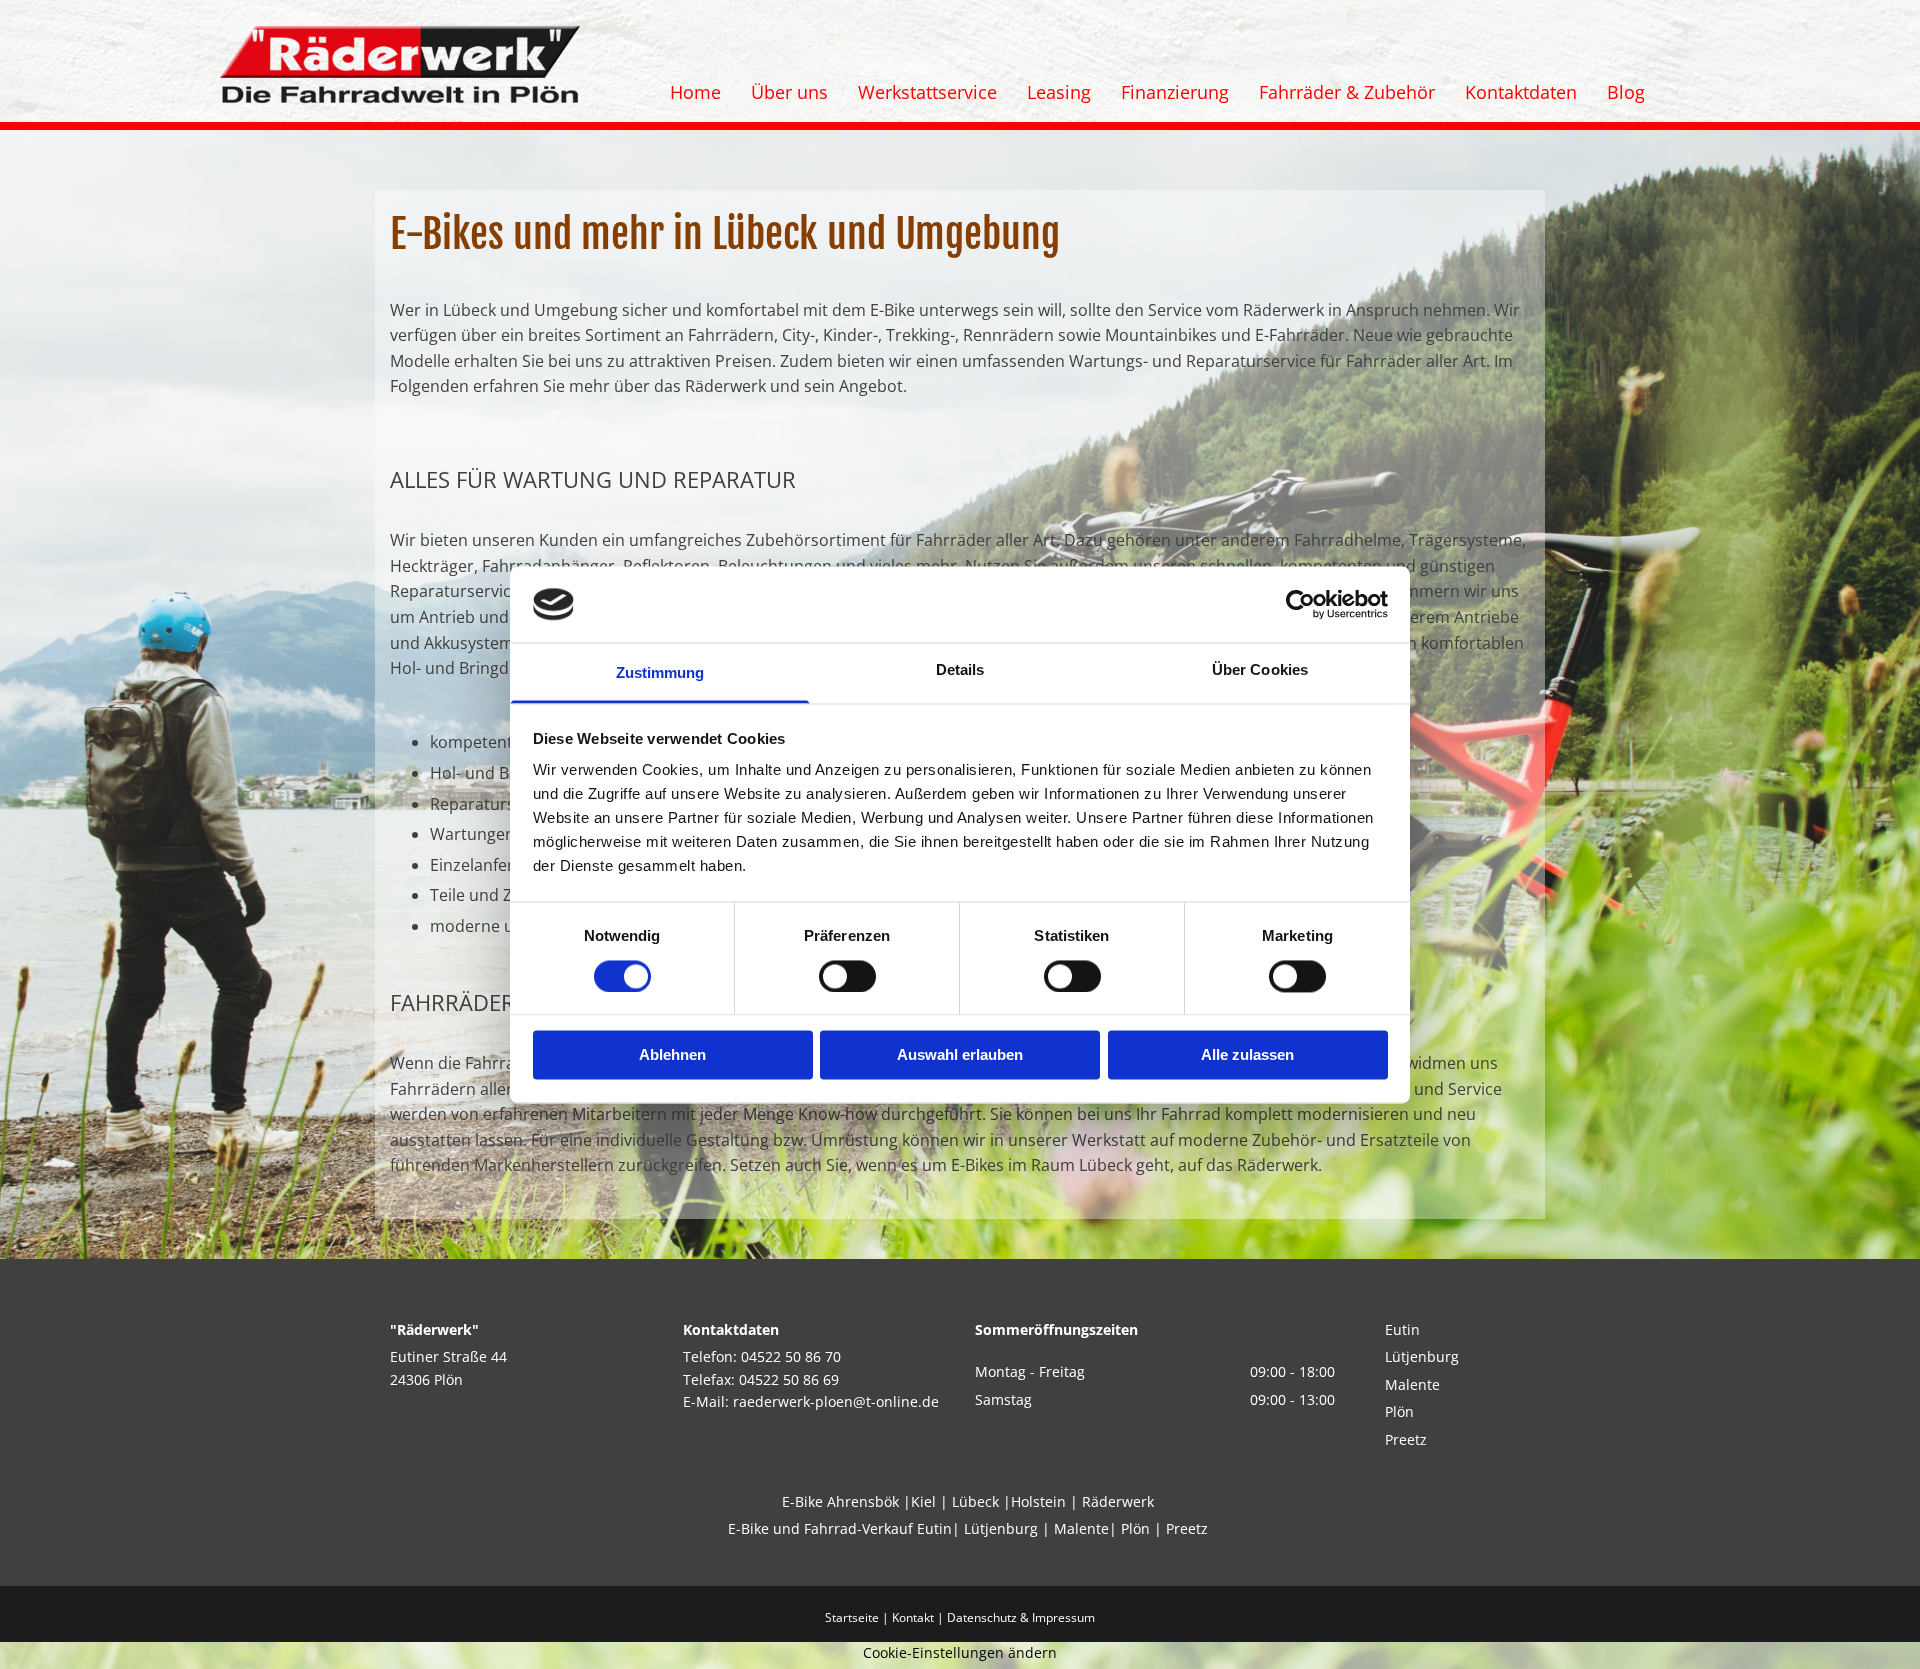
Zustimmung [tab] (660, 673)
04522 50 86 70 (791, 1356)
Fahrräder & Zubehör (1347, 92)
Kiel (923, 1501)
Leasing (1059, 92)
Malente (1412, 1384)
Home (695, 92)
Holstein (1038, 1501)
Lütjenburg (1422, 1356)
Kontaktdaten (1521, 92)
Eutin (1404, 1329)
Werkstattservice (927, 92)
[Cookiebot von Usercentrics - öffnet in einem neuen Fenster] (1300, 604)
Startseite (852, 1617)
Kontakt (913, 1617)
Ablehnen (672, 1055)
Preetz (1406, 1439)
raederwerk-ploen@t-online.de (836, 1401)
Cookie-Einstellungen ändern (960, 1652)
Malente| (1085, 1528)
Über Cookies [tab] (1260, 670)
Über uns (789, 92)
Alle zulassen (1247, 1055)
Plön (1399, 1411)
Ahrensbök (863, 1501)
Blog (1626, 92)
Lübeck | (981, 1501)
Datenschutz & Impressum (1021, 1617)
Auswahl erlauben (960, 1055)
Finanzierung (1175, 92)
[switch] (847, 976)
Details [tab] (960, 670)
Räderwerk (1118, 1501)
